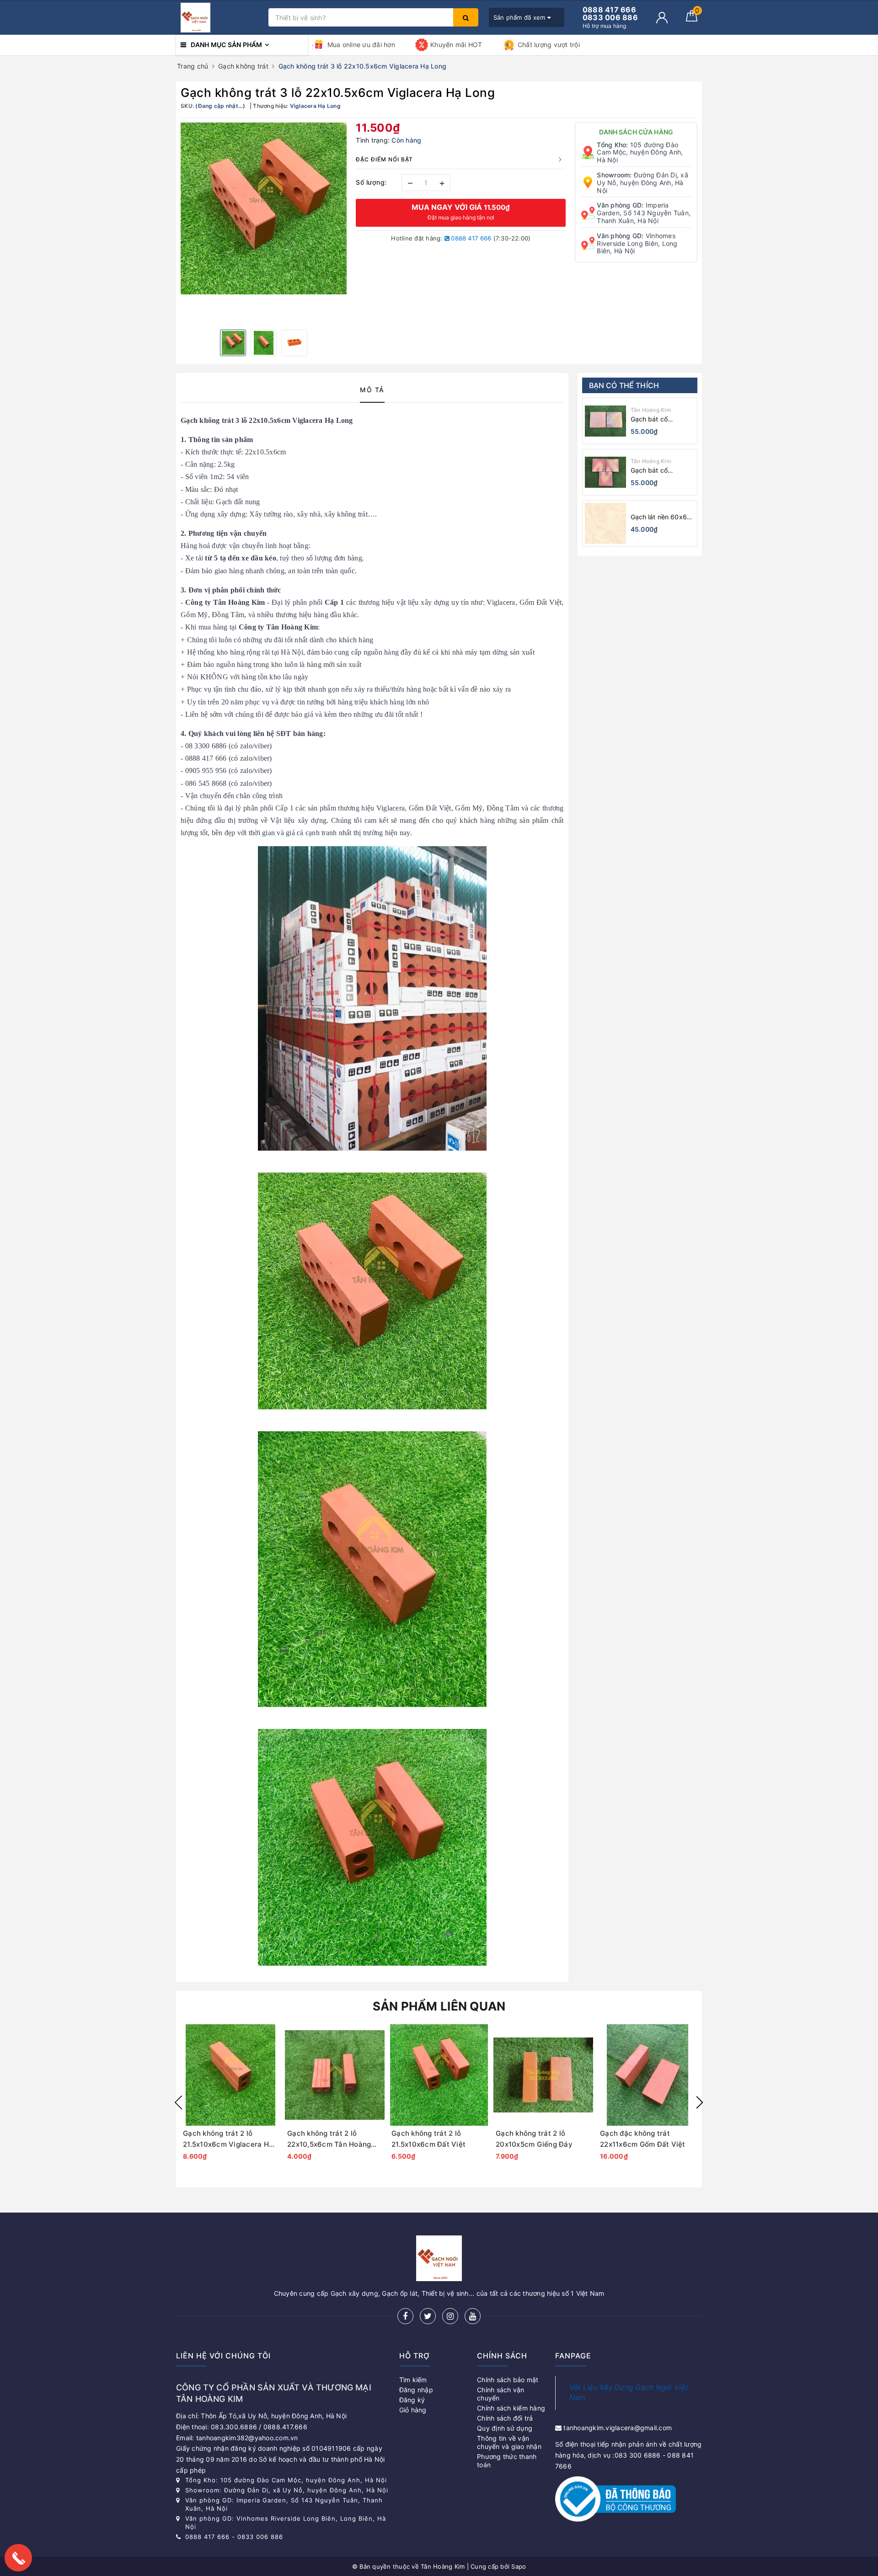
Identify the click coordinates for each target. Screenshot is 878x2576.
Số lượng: (371, 182)
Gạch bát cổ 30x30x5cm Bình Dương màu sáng (657, 471)
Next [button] (700, 2102)
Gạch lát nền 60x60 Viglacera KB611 (661, 517)
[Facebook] (405, 2316)
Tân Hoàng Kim (651, 410)
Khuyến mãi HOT (456, 45)
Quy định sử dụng (505, 2428)
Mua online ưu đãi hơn (361, 45)
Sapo (519, 2566)
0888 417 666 (470, 238)
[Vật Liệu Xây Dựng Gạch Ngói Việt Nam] (220, 18)
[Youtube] (473, 2316)
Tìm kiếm (413, 2380)
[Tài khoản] (662, 18)
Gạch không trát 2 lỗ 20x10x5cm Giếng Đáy (534, 2139)
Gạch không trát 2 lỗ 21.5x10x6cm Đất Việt (428, 2139)
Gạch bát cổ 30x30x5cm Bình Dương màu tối (657, 419)
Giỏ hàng (413, 2410)
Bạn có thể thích (624, 385)
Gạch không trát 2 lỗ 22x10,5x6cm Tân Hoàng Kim (329, 2139)
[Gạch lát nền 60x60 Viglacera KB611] (605, 523)
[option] (264, 208)
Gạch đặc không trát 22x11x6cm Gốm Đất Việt (643, 2139)
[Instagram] (450, 2316)
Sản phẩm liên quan (439, 2006)
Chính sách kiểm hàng (511, 2408)
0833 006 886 (260, 2537)
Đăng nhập (416, 2390)
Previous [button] (178, 2102)
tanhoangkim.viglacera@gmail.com (618, 2428)
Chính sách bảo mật (508, 2380)
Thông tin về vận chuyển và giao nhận (509, 2442)
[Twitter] (428, 2316)
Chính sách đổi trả (505, 2418)
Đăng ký (412, 2400)
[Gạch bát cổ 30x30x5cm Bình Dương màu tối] (605, 421)
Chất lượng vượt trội (549, 45)
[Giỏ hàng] (692, 19)
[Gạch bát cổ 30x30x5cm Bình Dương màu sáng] (605, 472)
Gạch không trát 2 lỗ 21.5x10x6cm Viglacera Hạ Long (228, 2139)
